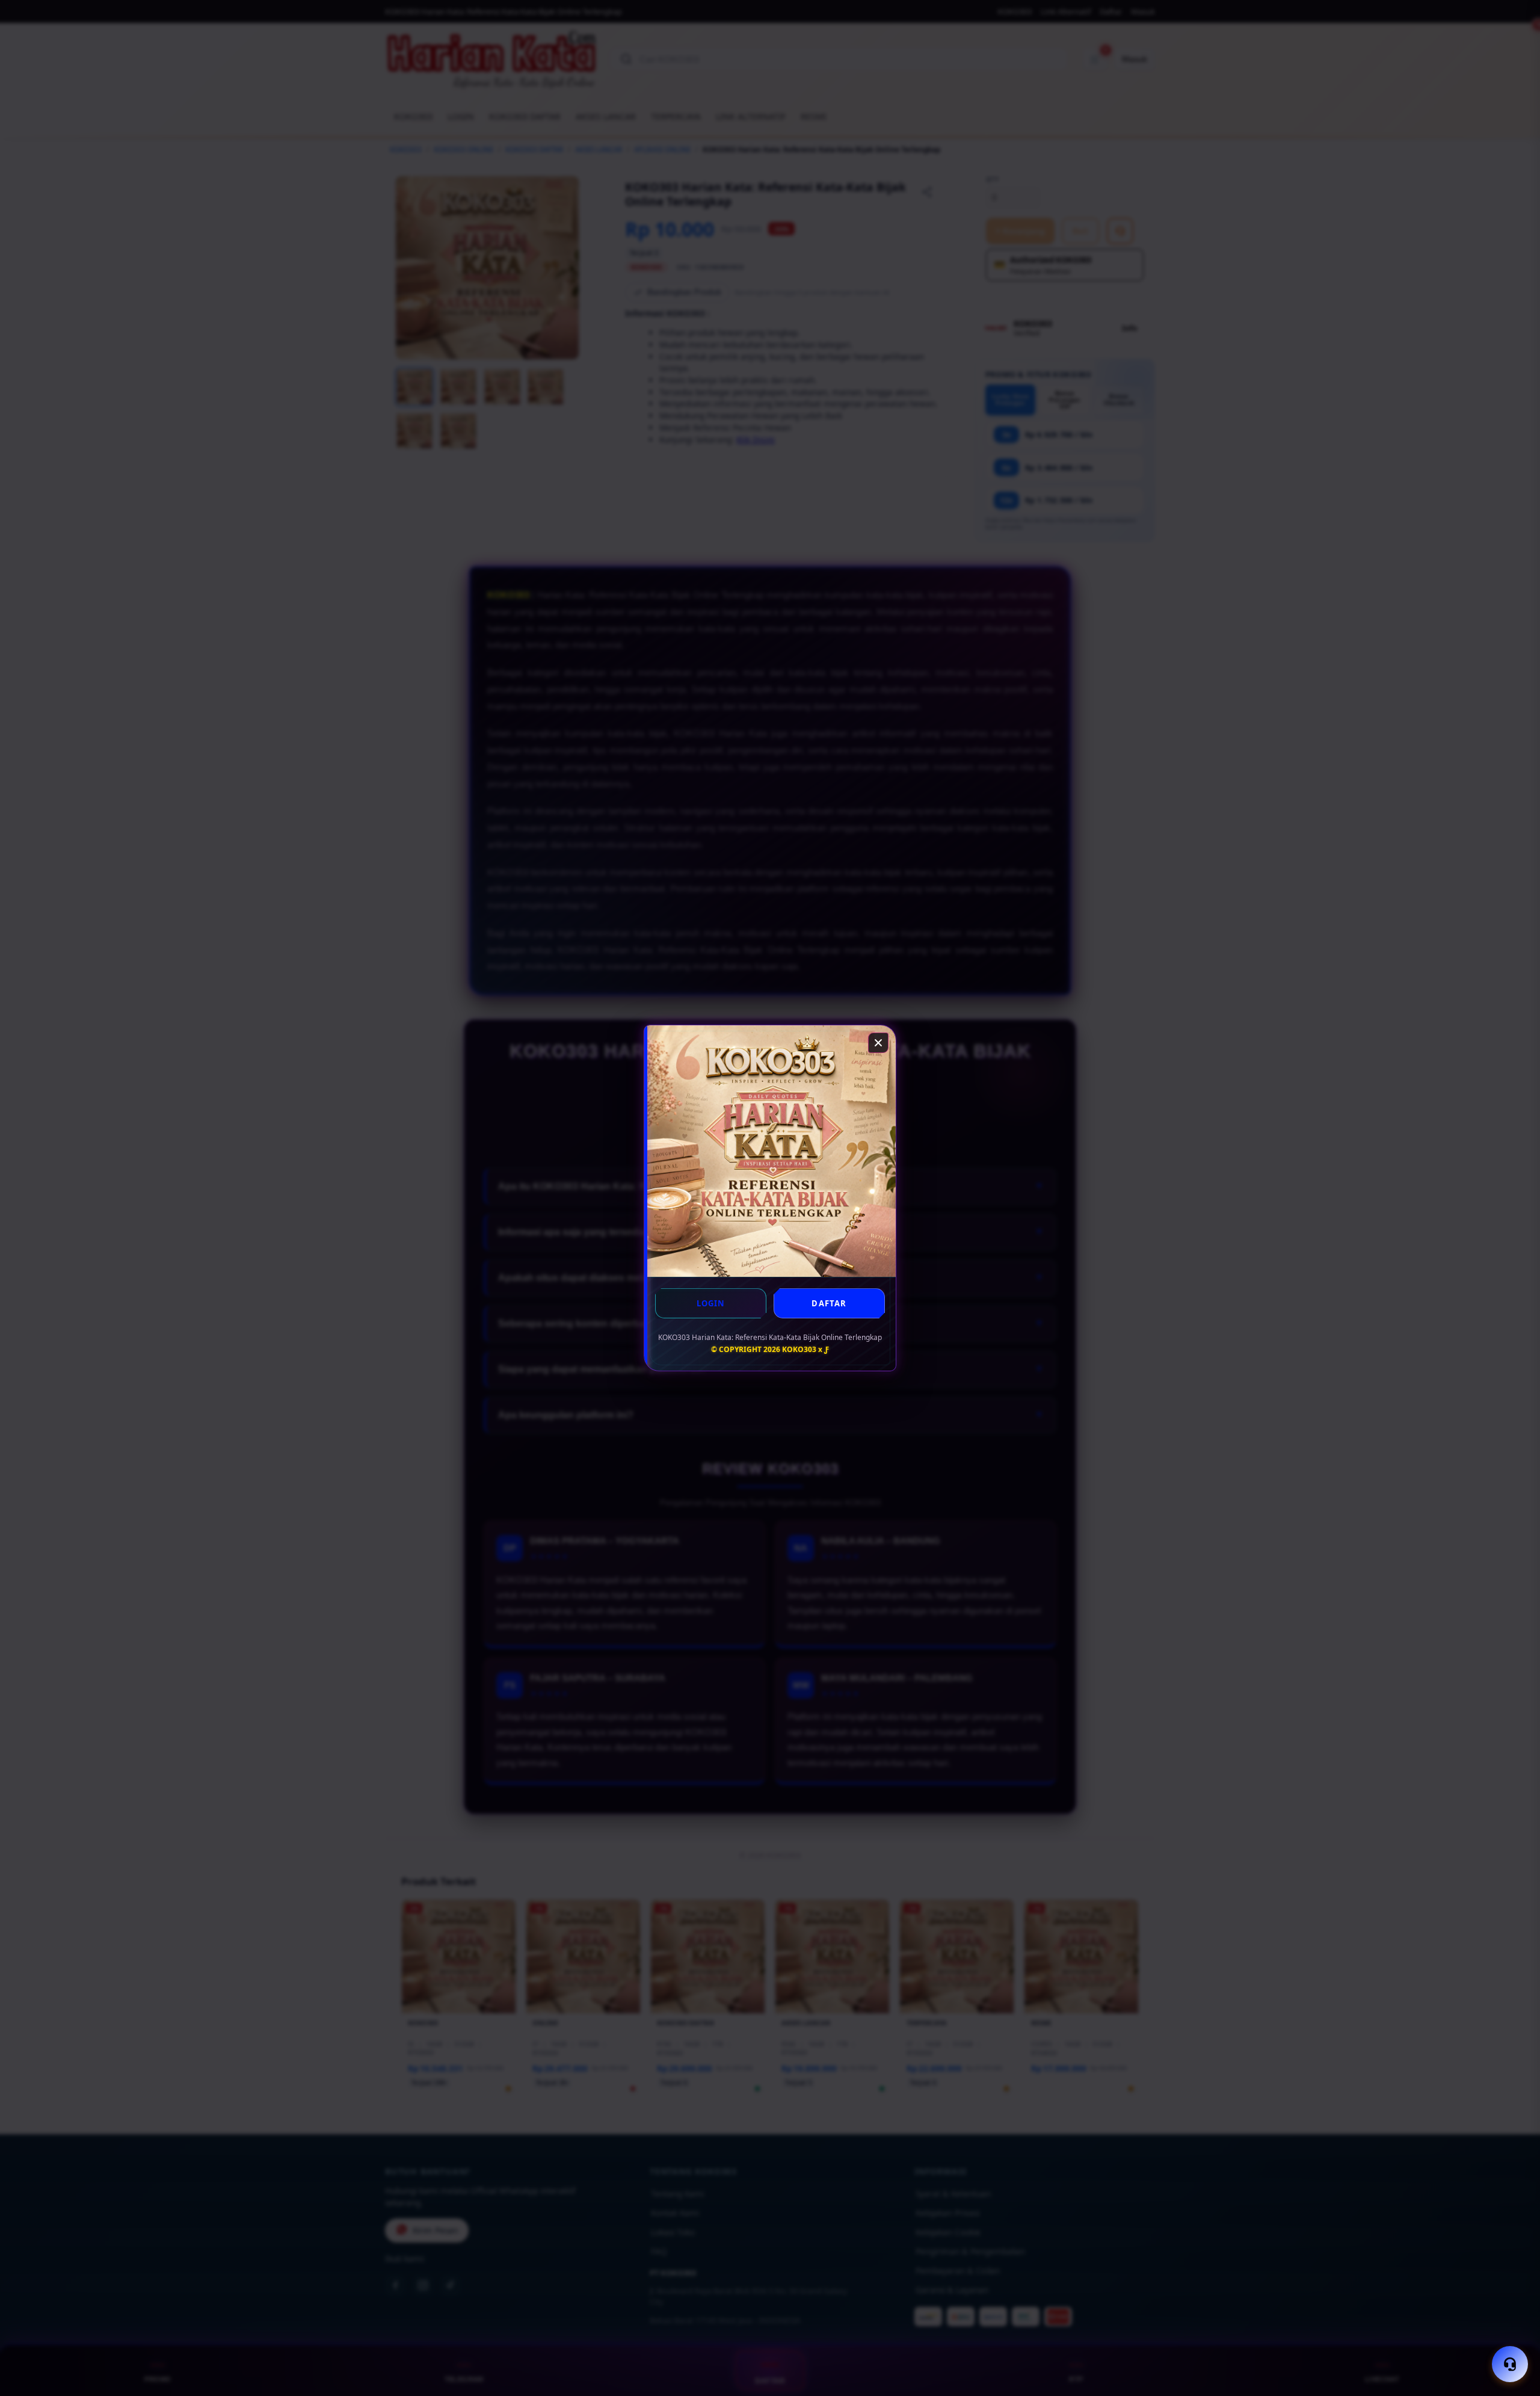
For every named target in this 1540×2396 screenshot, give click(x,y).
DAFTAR (829, 1303)
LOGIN (711, 1303)
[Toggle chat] (1510, 2364)
